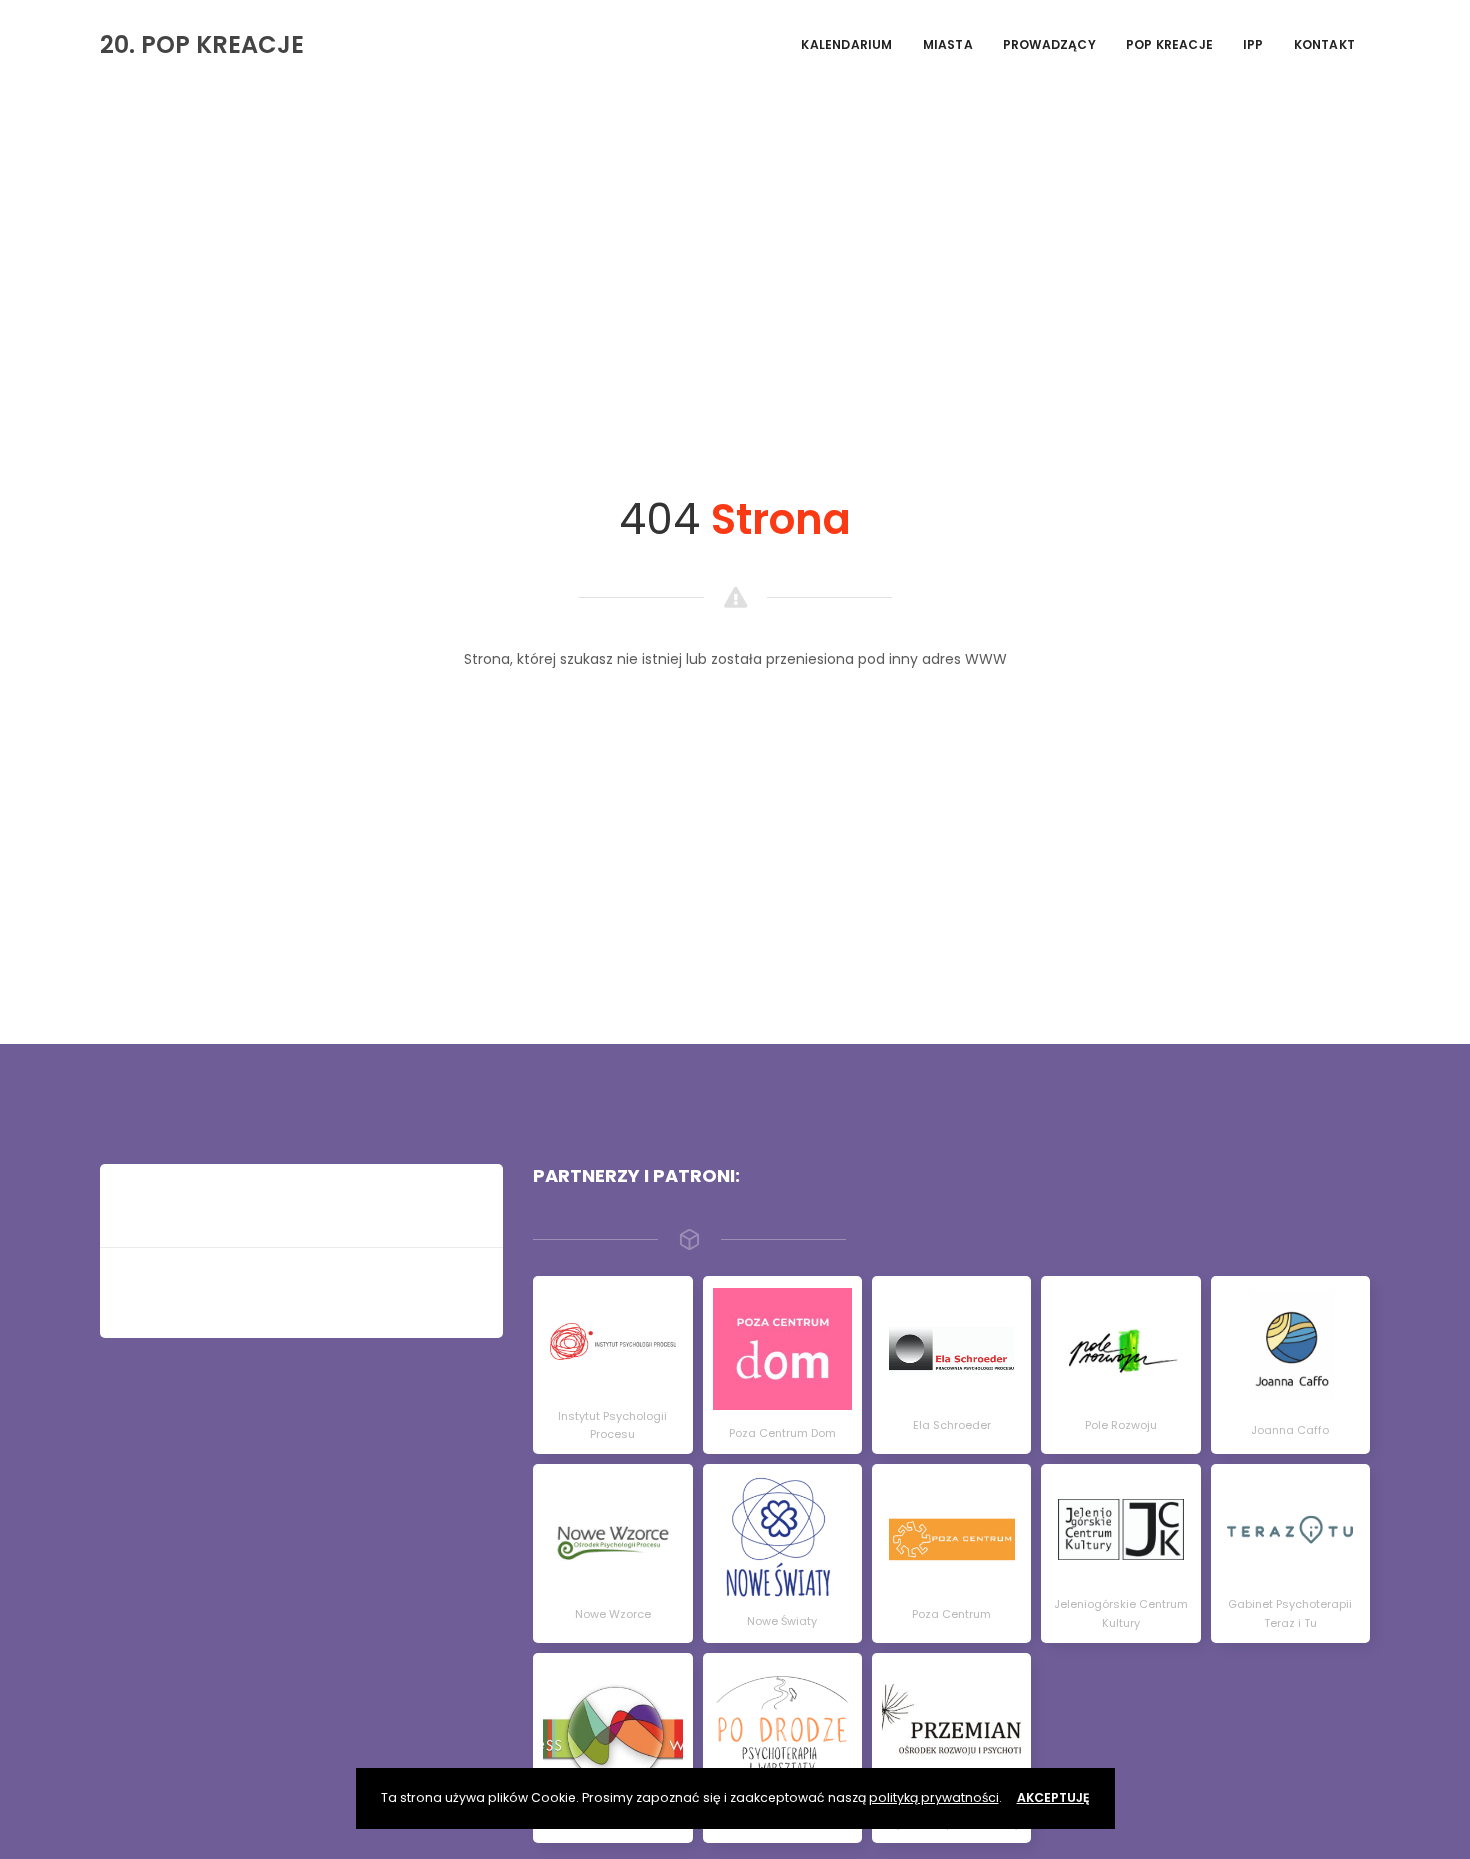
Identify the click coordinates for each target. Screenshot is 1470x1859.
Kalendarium (846, 44)
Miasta (948, 44)
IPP (1253, 44)
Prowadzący (1049, 44)
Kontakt (1324, 44)
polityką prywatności (934, 1797)
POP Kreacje (1169, 44)
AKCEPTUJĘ (1053, 1797)
